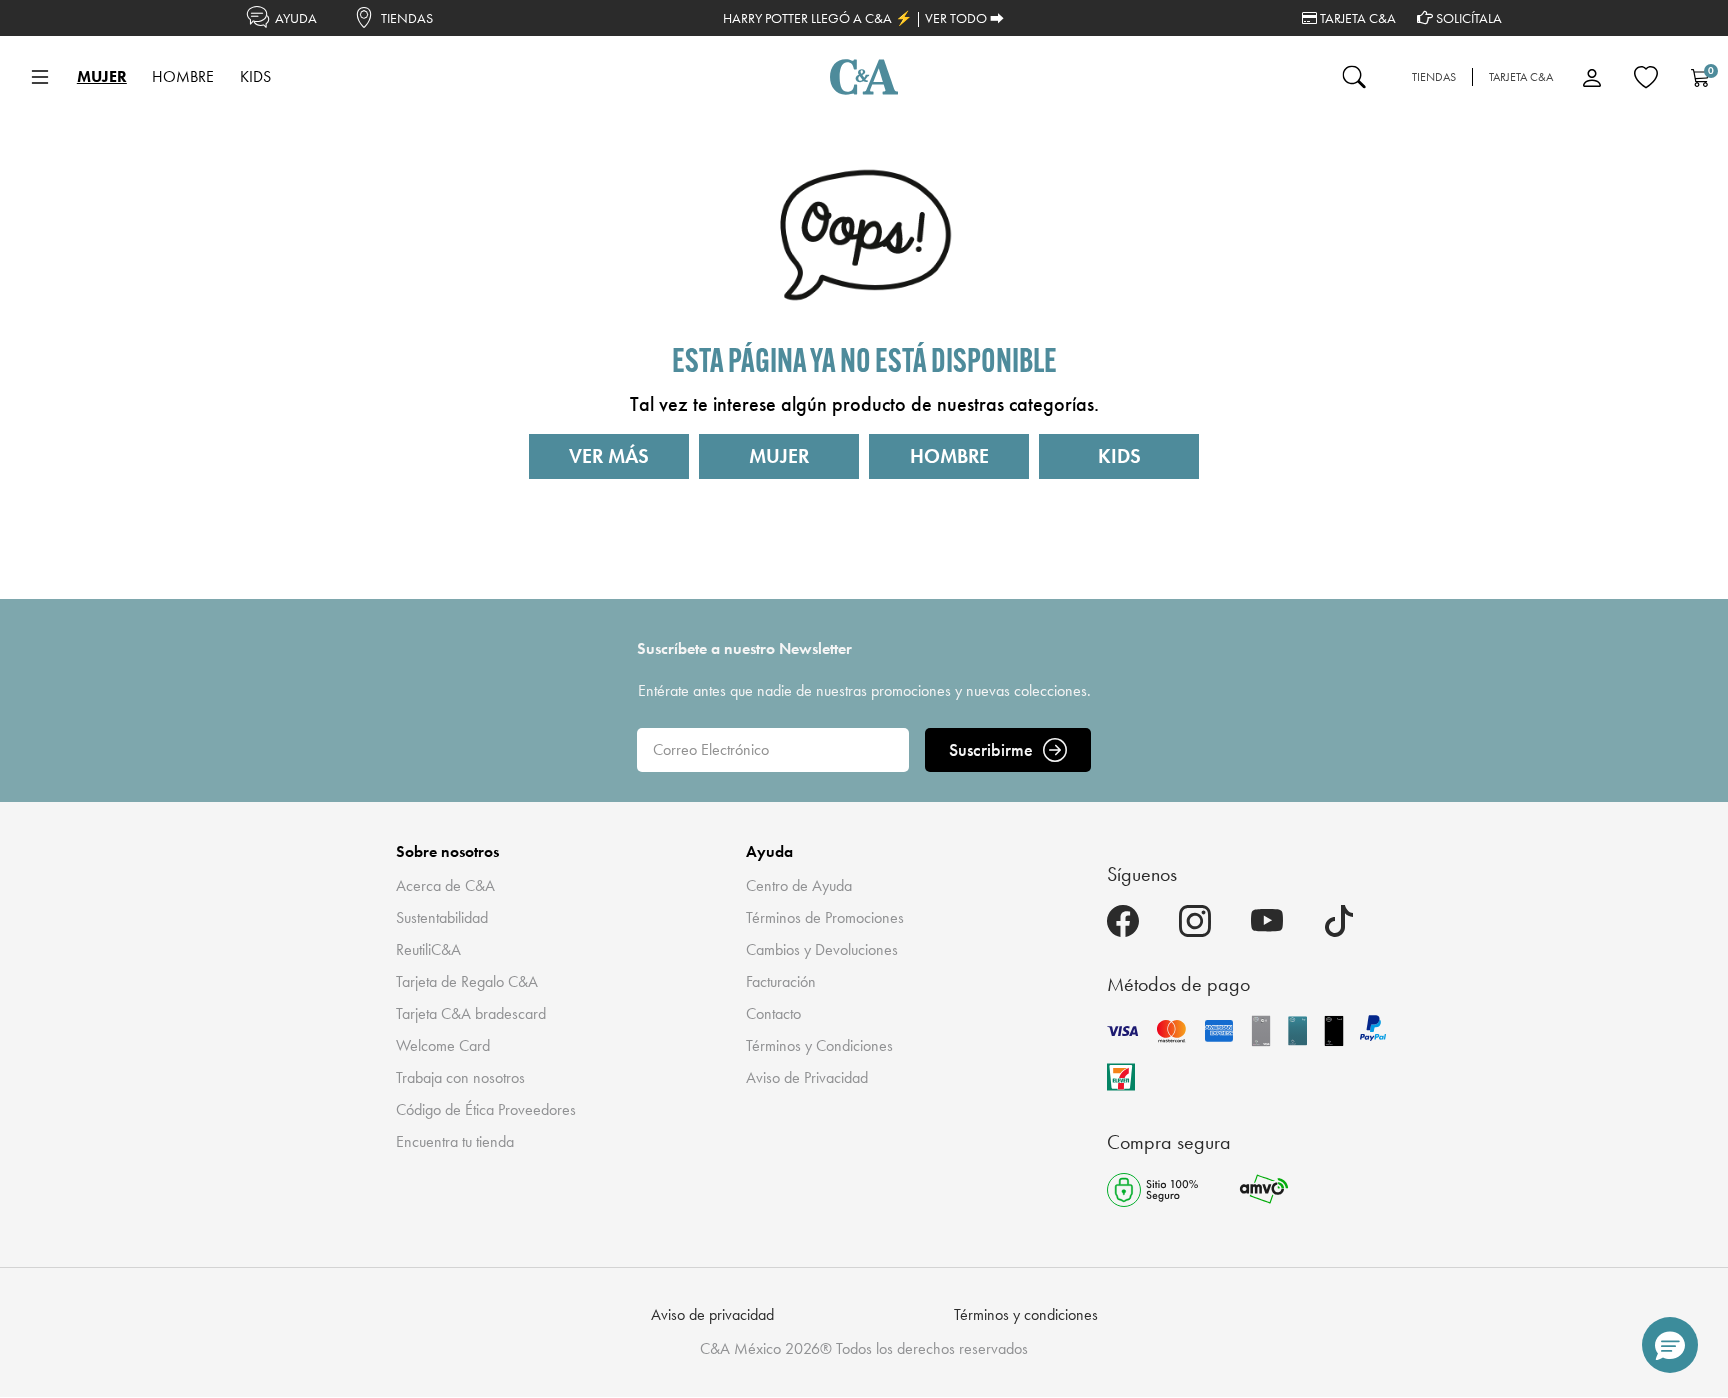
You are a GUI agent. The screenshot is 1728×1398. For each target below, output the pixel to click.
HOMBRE (949, 456)
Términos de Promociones (825, 917)
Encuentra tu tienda (455, 1141)
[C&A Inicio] (864, 77)
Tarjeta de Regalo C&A (467, 981)
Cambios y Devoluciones (822, 949)
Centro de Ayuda (799, 885)
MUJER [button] (102, 76)
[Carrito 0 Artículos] (1700, 77)
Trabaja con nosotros (460, 1077)
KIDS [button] (255, 76)
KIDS (1119, 456)
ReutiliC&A (428, 949)
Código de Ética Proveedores (486, 1109)
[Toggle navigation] (40, 77)
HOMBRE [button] (183, 76)
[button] (1670, 1345)
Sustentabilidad (442, 917)
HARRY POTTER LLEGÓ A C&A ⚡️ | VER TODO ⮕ (863, 18)
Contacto (773, 1013)
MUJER (779, 456)
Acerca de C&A (445, 885)
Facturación (781, 981)
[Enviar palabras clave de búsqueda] (1354, 77)
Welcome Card (443, 1045)
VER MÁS (609, 456)
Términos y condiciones (1026, 1314)
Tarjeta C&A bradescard (471, 1013)
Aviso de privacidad (712, 1314)
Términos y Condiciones (819, 1045)
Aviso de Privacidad (807, 1077)
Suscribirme (991, 749)
